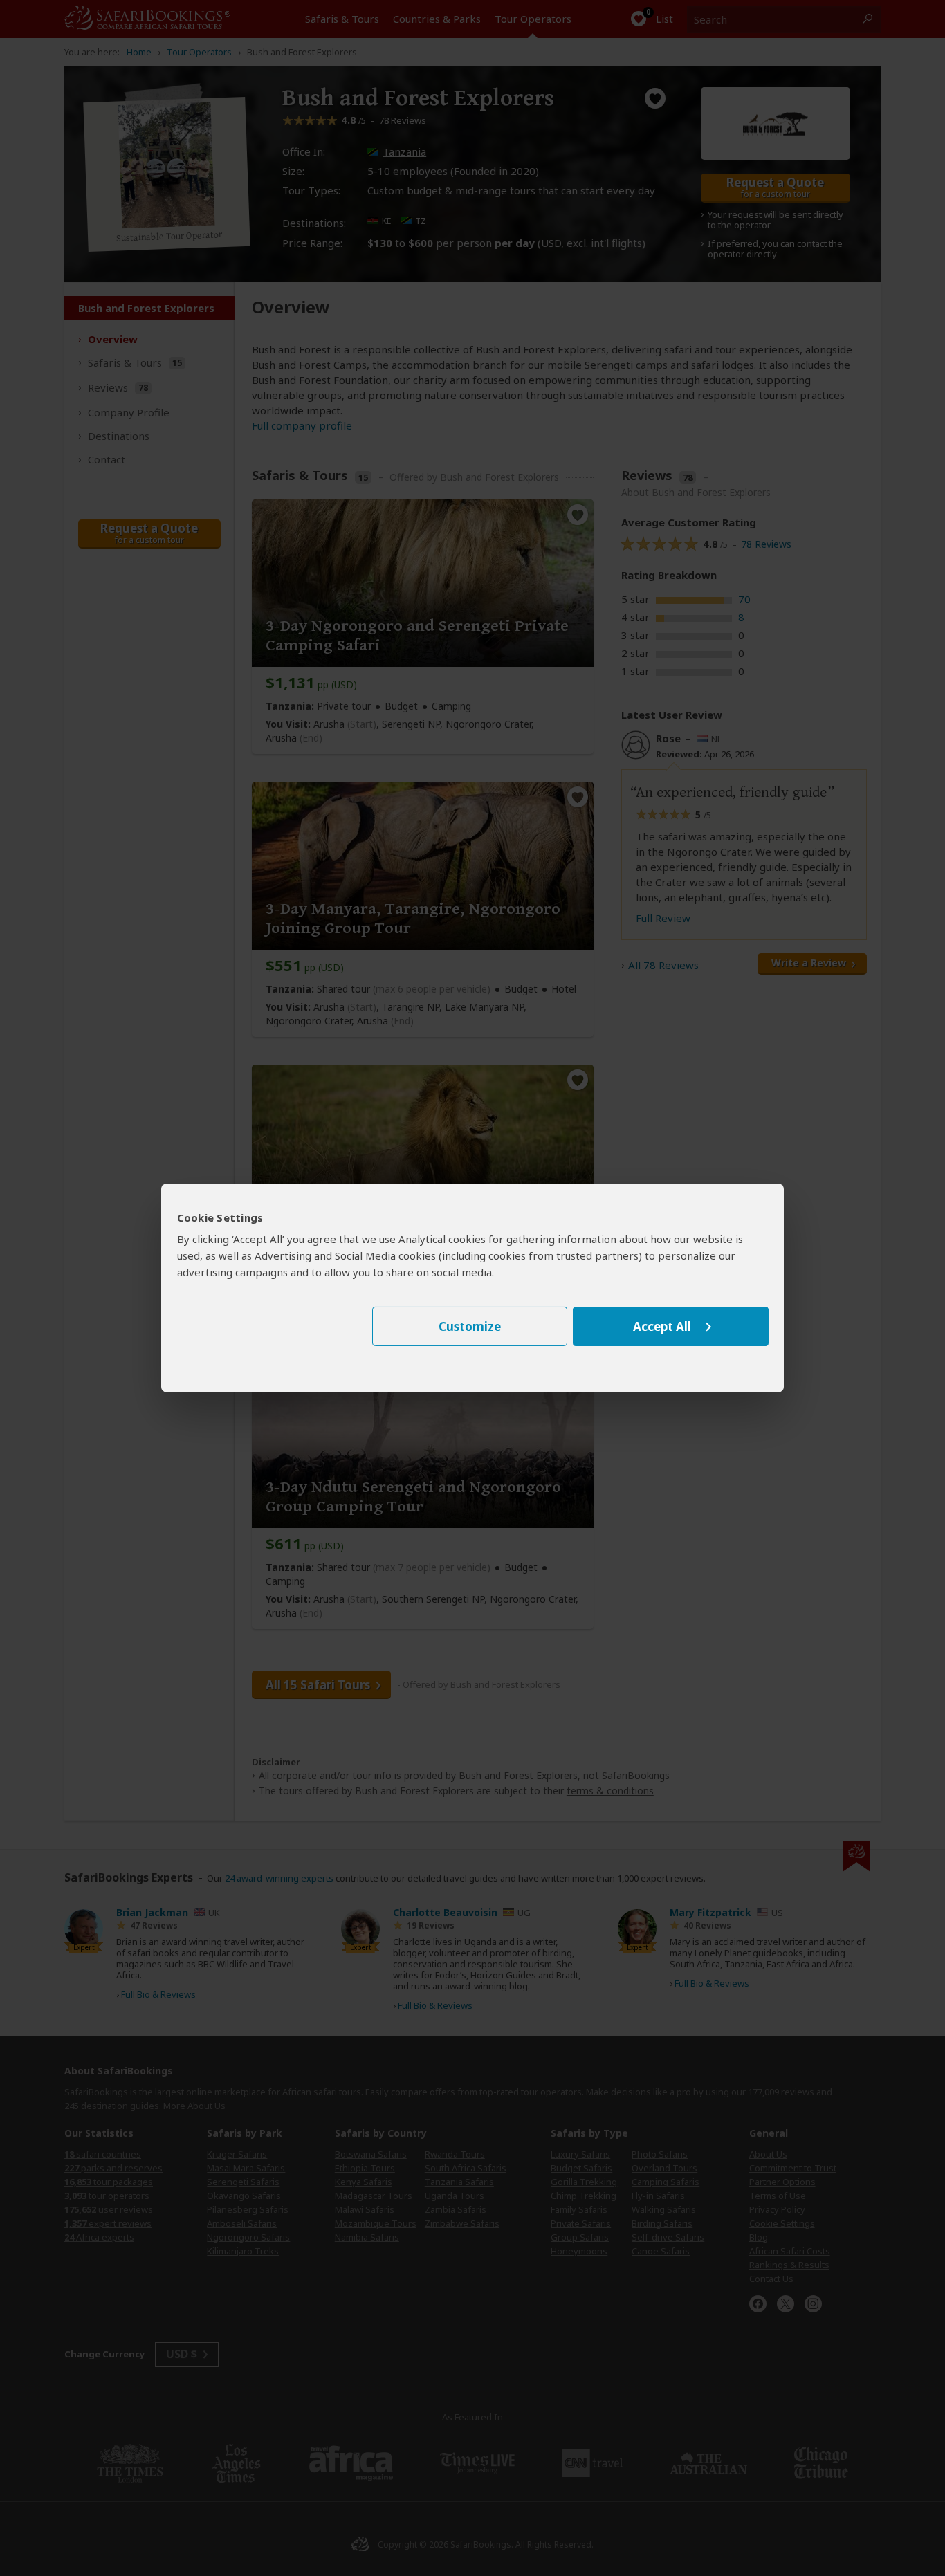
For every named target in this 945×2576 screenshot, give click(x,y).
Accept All (662, 1326)
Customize (470, 1326)
